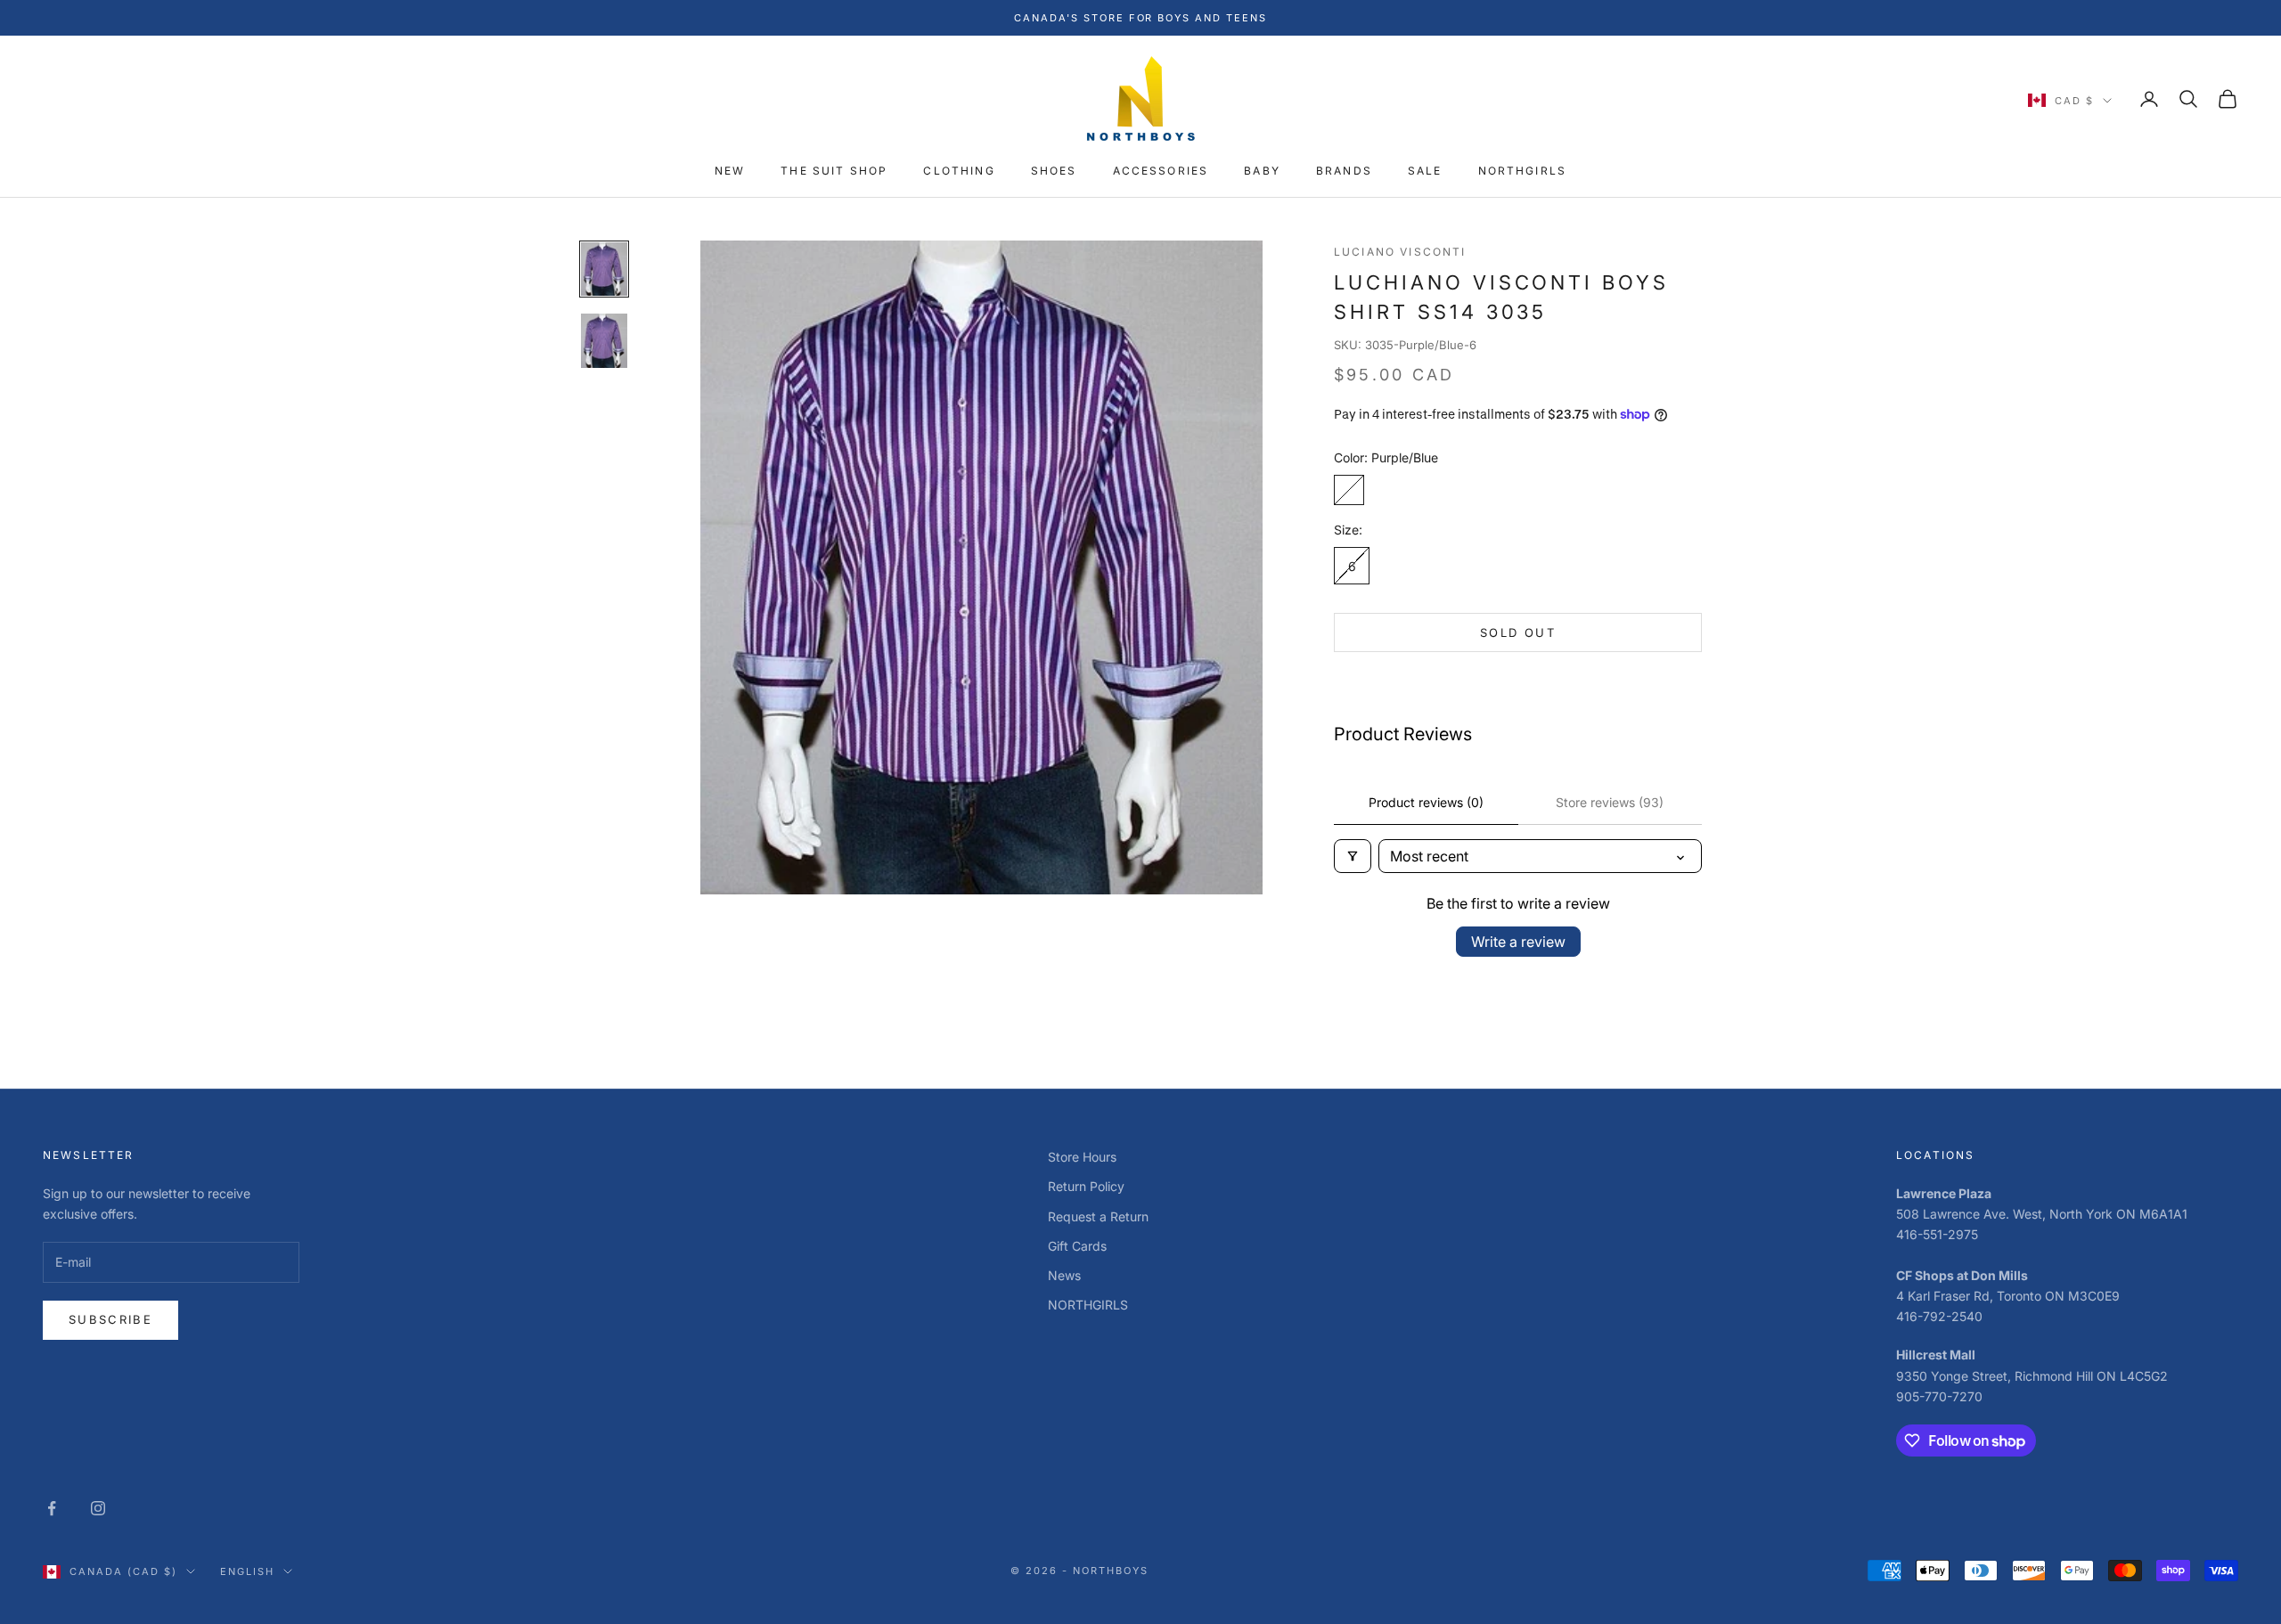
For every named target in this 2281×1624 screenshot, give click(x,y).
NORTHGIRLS (1523, 171)
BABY (1262, 171)
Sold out (1518, 632)
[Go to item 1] (604, 269)
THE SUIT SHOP (834, 171)
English (247, 1571)
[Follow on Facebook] (52, 1508)
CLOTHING (959, 171)
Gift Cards (1077, 1246)
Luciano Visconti (1400, 252)
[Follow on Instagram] (98, 1508)
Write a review (1518, 942)
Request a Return (1098, 1216)
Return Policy (1086, 1186)
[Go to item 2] (604, 340)
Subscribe (110, 1319)
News (1064, 1275)
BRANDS (1344, 171)
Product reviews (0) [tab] (1426, 802)
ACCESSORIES (1161, 171)
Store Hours (1082, 1157)
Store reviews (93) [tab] (1610, 802)
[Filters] (1353, 856)
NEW (730, 171)
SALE (1425, 171)
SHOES (1054, 171)
